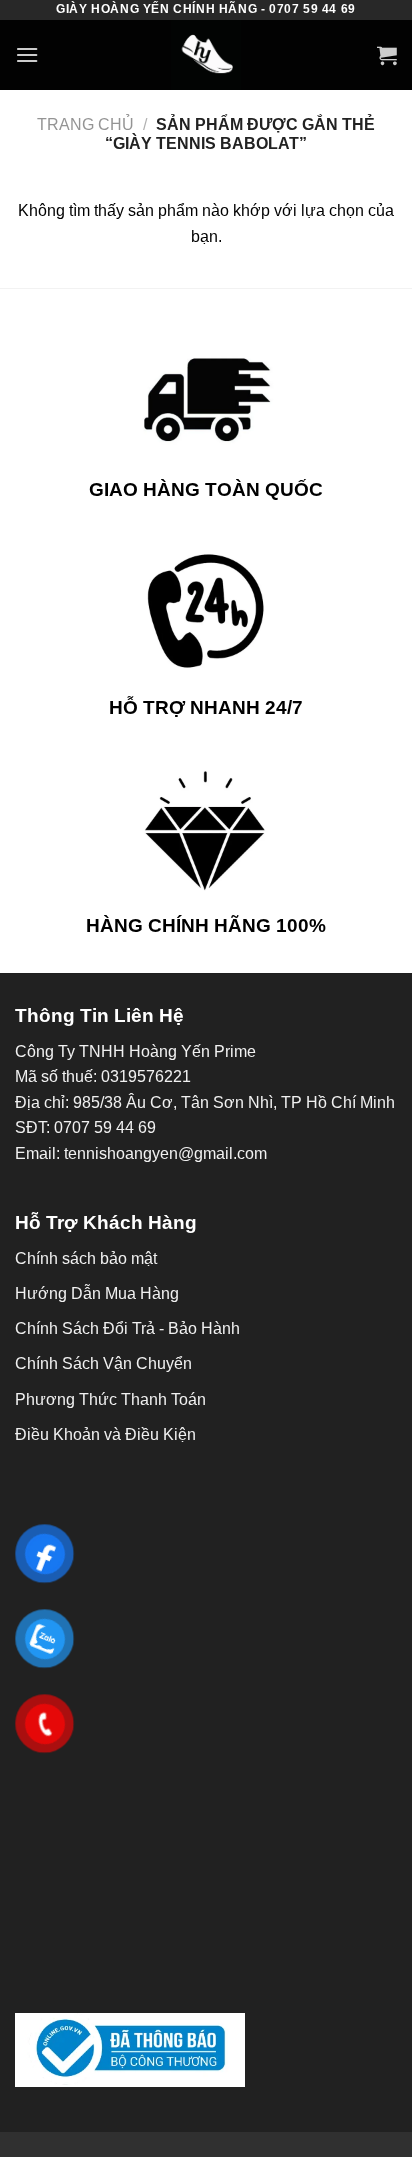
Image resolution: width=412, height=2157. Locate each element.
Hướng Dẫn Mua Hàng (97, 1293)
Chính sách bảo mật (86, 1258)
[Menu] (27, 54)
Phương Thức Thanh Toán (110, 1399)
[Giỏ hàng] (387, 55)
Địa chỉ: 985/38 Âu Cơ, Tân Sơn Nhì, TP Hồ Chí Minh (205, 1102)
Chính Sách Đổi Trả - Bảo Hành (127, 1328)
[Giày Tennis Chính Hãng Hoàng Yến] (206, 55)
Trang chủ (85, 124)
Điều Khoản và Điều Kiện (105, 1434)
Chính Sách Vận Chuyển (103, 1363)
